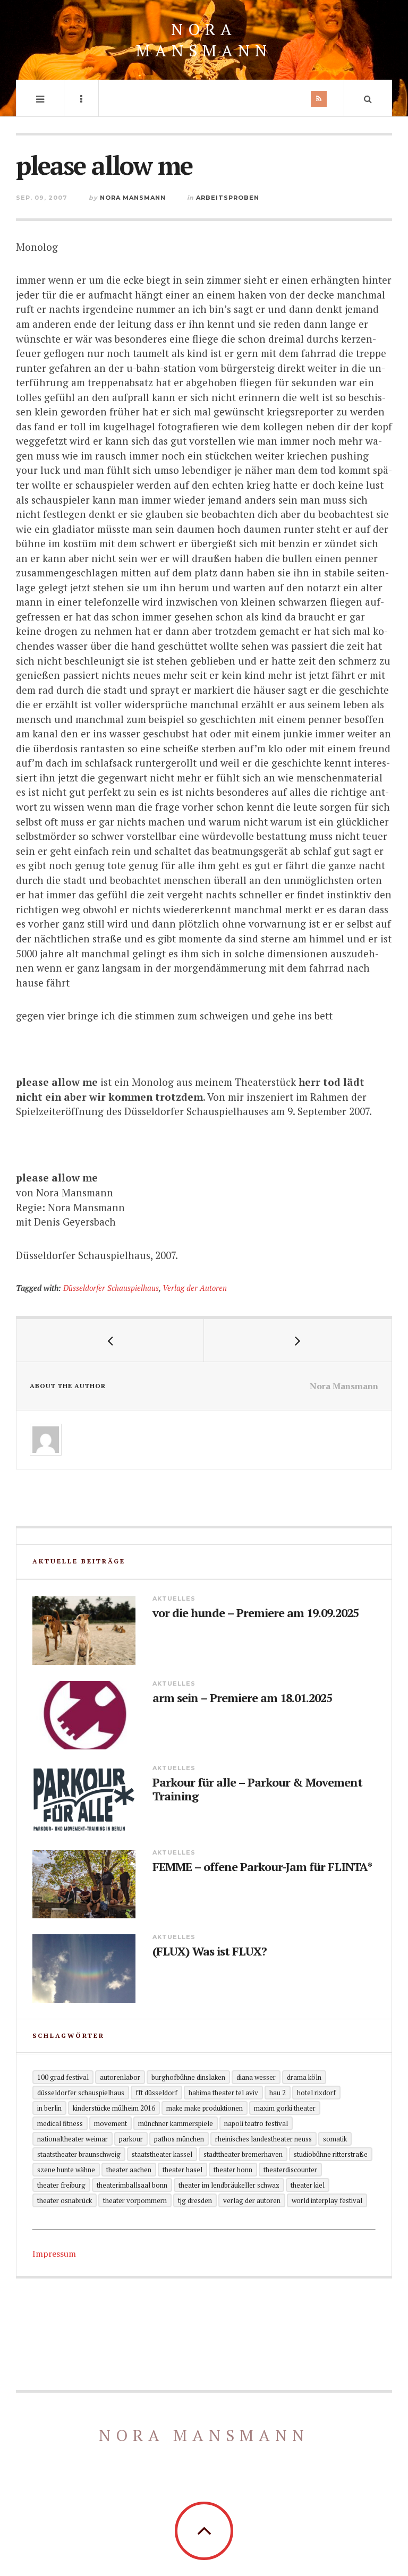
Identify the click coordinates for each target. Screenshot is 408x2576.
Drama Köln (304, 2077)
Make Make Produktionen (205, 2108)
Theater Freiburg (61, 2185)
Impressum (54, 2254)
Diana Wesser (256, 2077)
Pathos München (179, 2139)
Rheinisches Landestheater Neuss (263, 2139)
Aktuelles (174, 1599)
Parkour (131, 2139)
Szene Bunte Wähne (66, 2170)
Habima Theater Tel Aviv (223, 2093)
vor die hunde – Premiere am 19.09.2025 (256, 1613)
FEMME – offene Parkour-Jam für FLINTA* (262, 1867)
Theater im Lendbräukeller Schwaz (229, 2185)
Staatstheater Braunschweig (79, 2154)
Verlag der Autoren (195, 1288)
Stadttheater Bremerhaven (243, 2154)
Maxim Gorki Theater (285, 2108)
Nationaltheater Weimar (73, 2139)
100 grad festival (63, 2077)
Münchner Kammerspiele (176, 2123)
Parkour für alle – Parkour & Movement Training (257, 1789)
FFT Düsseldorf (156, 2093)
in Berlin (49, 2108)
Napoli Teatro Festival (256, 2123)
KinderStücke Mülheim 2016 (114, 2108)
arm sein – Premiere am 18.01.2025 (242, 1698)
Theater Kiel (308, 2185)
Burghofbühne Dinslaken (188, 2077)
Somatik (335, 2139)
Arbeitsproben (228, 198)
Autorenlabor (120, 2077)
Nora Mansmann (204, 40)
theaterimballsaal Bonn (132, 2185)
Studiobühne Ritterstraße (331, 2154)
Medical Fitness (60, 2123)
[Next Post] (298, 1340)
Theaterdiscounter (290, 2170)
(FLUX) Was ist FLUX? (210, 1951)
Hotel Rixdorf (316, 2093)
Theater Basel (182, 2170)
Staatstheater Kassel (162, 2154)
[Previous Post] (110, 1340)
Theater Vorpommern (135, 2200)
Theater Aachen (129, 2170)
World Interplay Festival (327, 2200)
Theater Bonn (233, 2170)
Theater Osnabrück (65, 2200)
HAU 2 (278, 2093)
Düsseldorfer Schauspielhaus (111, 1288)
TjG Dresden (195, 2200)
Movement (110, 2123)
